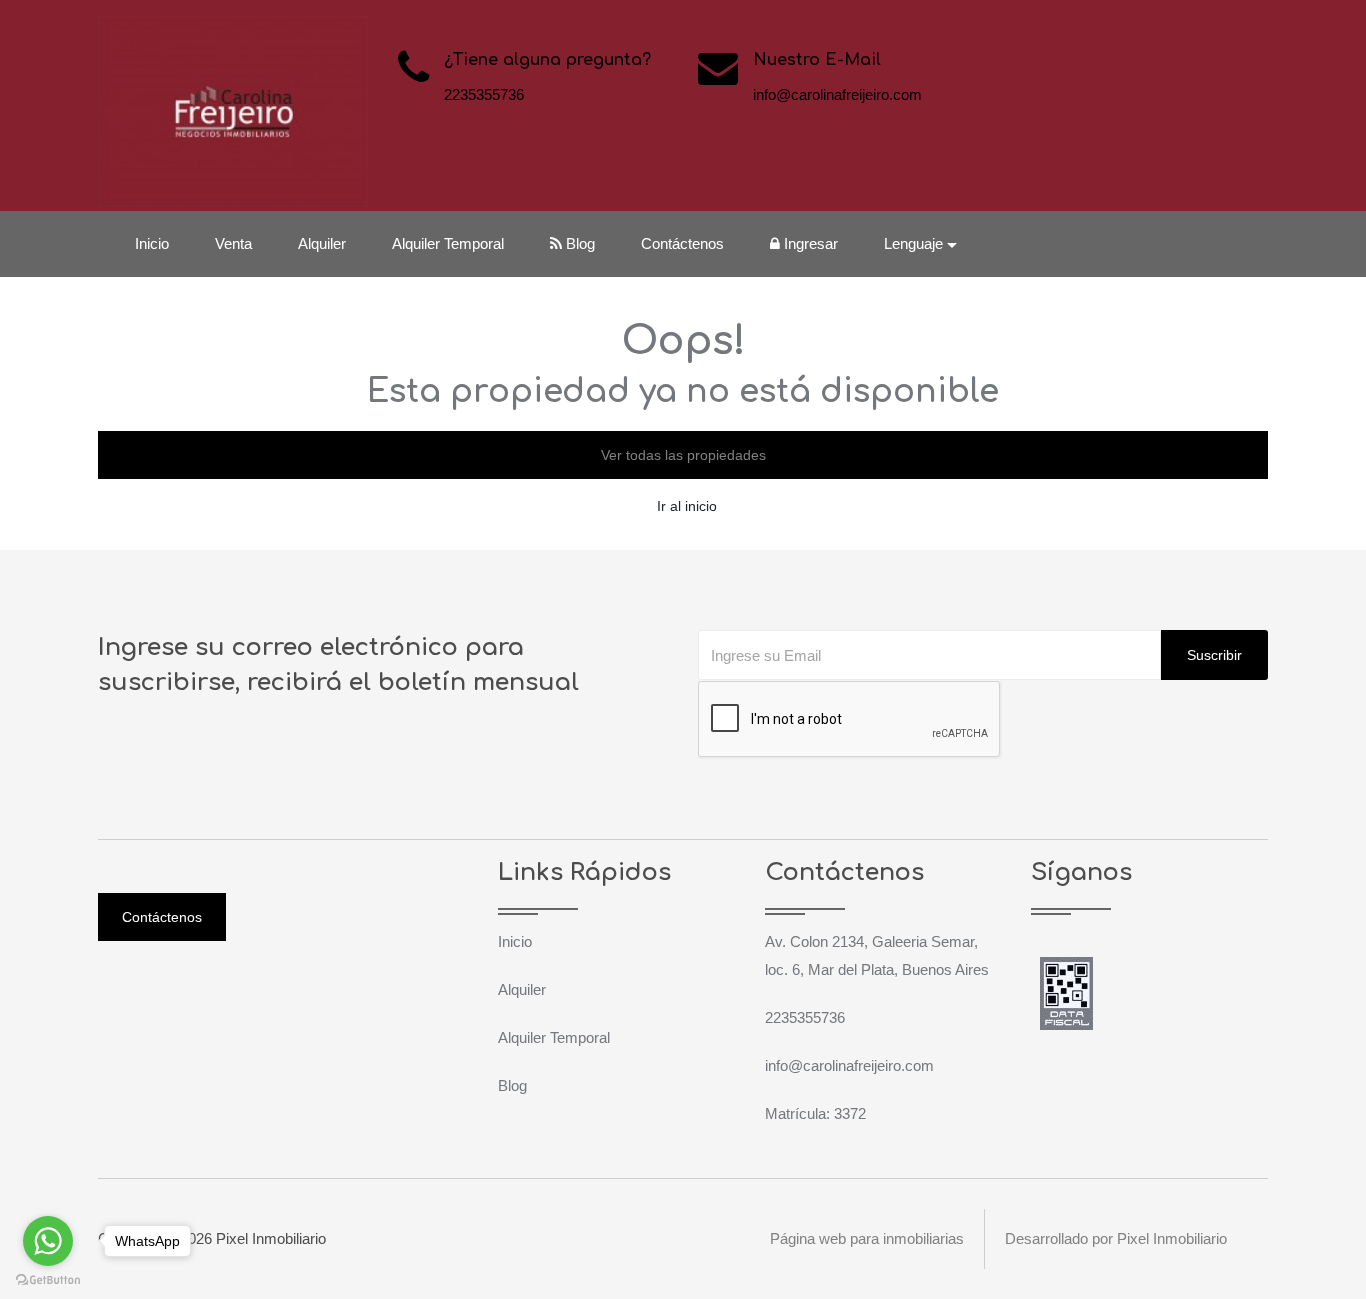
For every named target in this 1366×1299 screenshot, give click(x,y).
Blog (578, 243)
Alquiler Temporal (448, 243)
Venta (233, 243)
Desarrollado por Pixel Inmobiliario (1116, 1238)
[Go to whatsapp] (48, 1241)
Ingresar (809, 243)
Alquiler (322, 243)
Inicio (152, 243)
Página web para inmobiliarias (867, 1238)
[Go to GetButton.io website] (48, 1279)
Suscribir (1214, 655)
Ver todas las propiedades (683, 455)
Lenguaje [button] (913, 243)
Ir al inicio (687, 506)
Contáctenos (682, 243)
